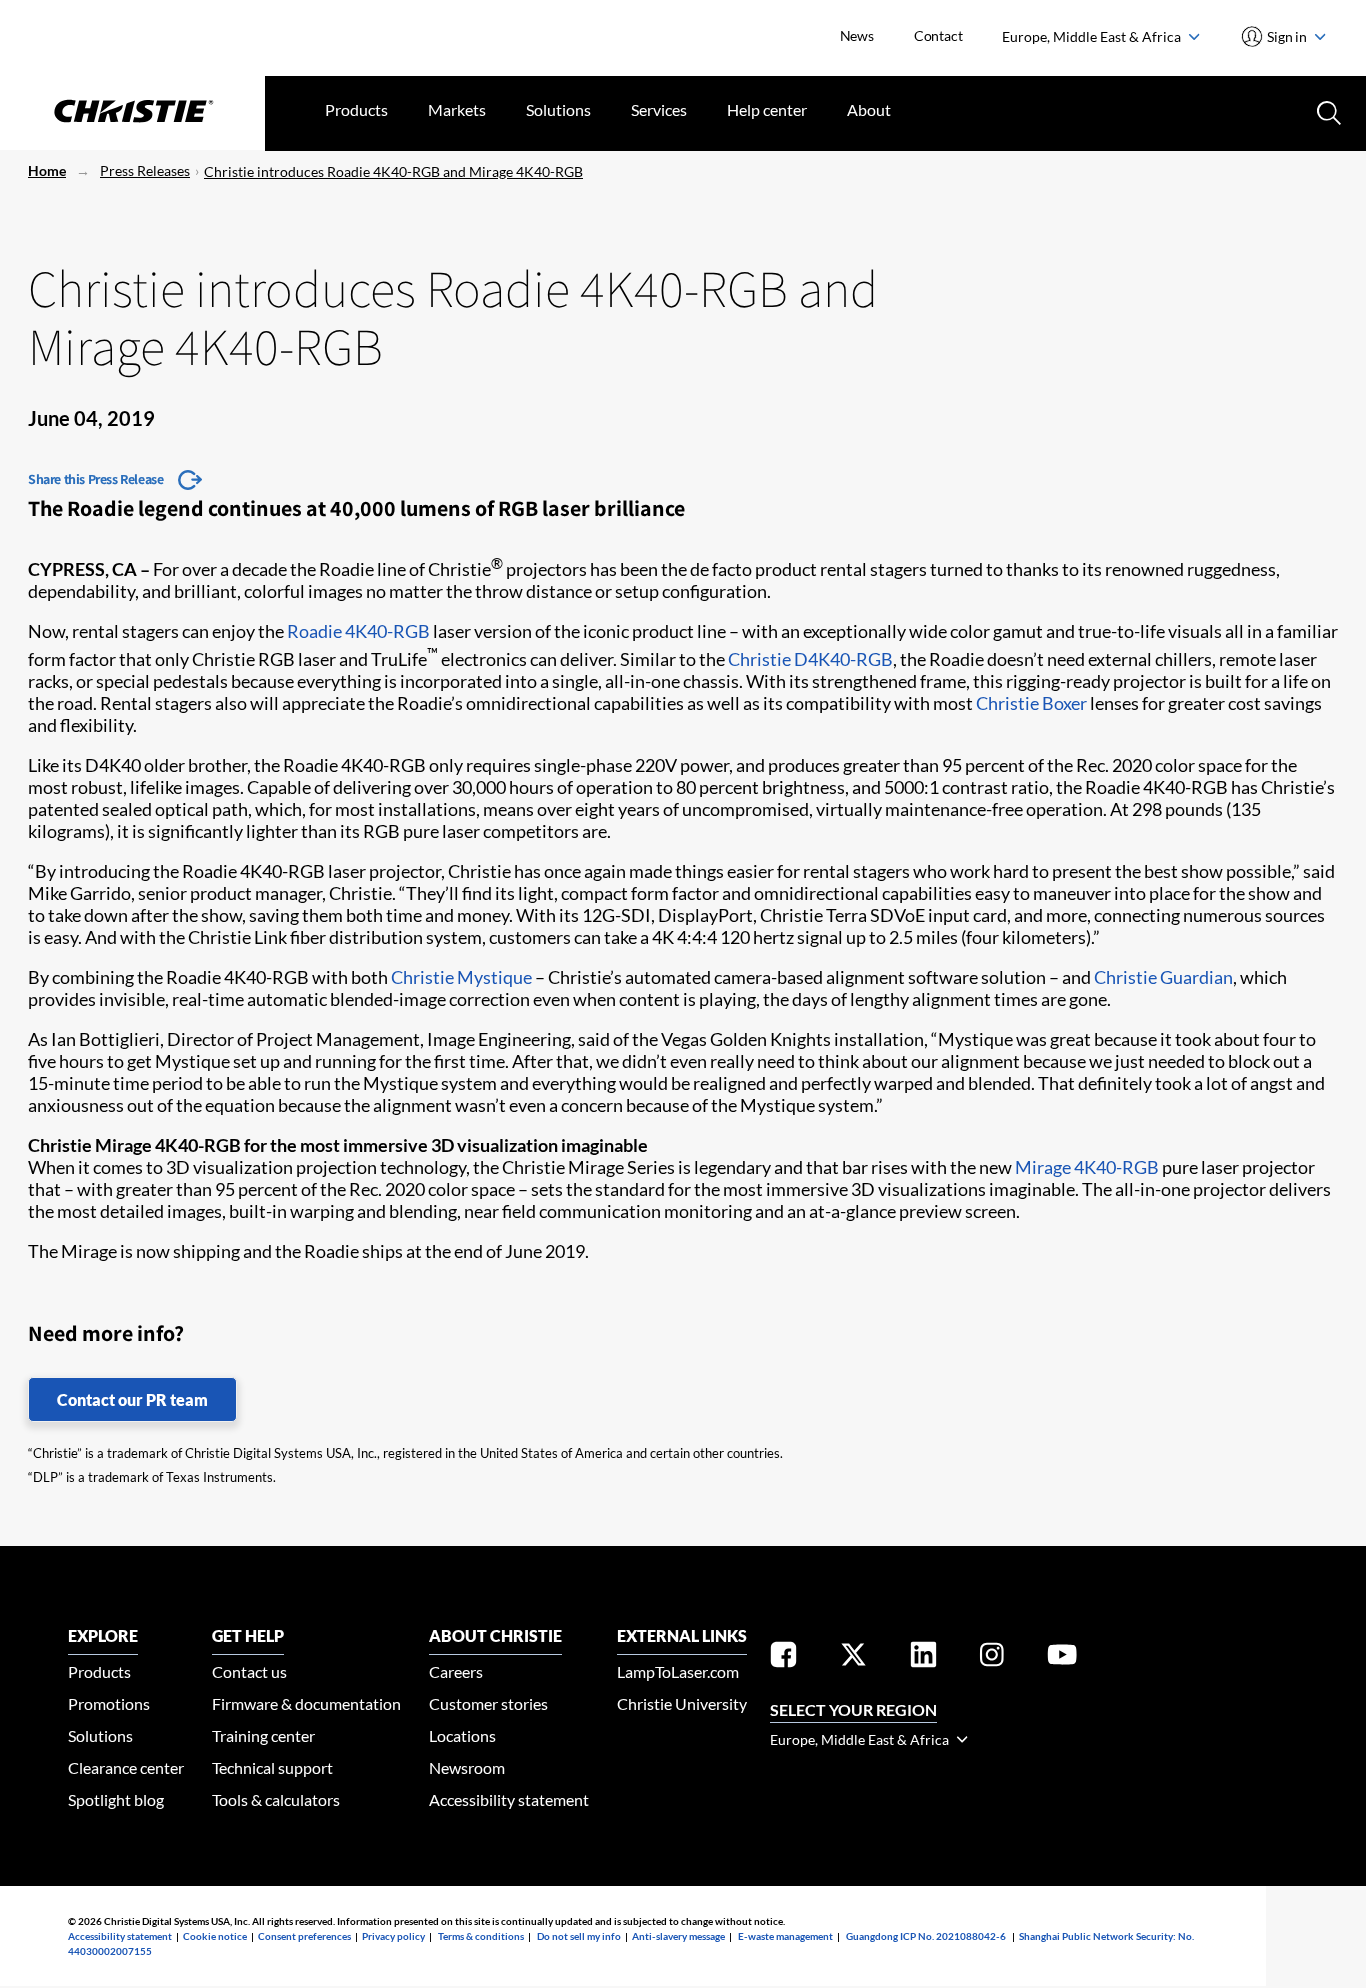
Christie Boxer (1031, 703)
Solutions (558, 109)
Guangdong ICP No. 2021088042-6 (926, 1936)
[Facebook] (783, 1658)
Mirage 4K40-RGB (1087, 1167)
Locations (462, 1735)
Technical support (272, 1767)
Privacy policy (393, 1936)
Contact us (249, 1671)
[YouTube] (1062, 1658)
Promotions (109, 1703)
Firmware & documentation (306, 1703)
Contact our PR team (132, 1399)
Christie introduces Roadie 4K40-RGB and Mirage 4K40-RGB (393, 171)
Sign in (1287, 36)
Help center (767, 109)
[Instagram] (992, 1658)
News (857, 35)
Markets (457, 109)
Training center (263, 1735)
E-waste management (785, 1936)
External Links (682, 1635)
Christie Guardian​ (1163, 977)
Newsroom (467, 1767)
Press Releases (145, 170)
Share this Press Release (95, 479)
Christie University (682, 1703)
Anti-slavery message (678, 1936)
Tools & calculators (276, 1799)
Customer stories (488, 1703)
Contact (938, 35)
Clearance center (126, 1767)
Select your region (853, 1709)
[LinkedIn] (923, 1658)
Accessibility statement (509, 1799)
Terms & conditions (481, 1936)
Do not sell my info (579, 1936)
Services (659, 109)
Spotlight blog (116, 1799)
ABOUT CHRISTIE (495, 1635)
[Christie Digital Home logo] (132, 113)
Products (356, 109)
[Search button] (1327, 111)
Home (47, 170)
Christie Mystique (461, 977)
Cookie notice (215, 1936)
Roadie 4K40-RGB (358, 631)
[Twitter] (853, 1658)
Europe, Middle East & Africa (1093, 36)
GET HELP (248, 1635)
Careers (456, 1671)
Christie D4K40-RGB (810, 659)
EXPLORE (103, 1635)
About (869, 109)
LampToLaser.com (678, 1671)
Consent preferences (304, 1936)
